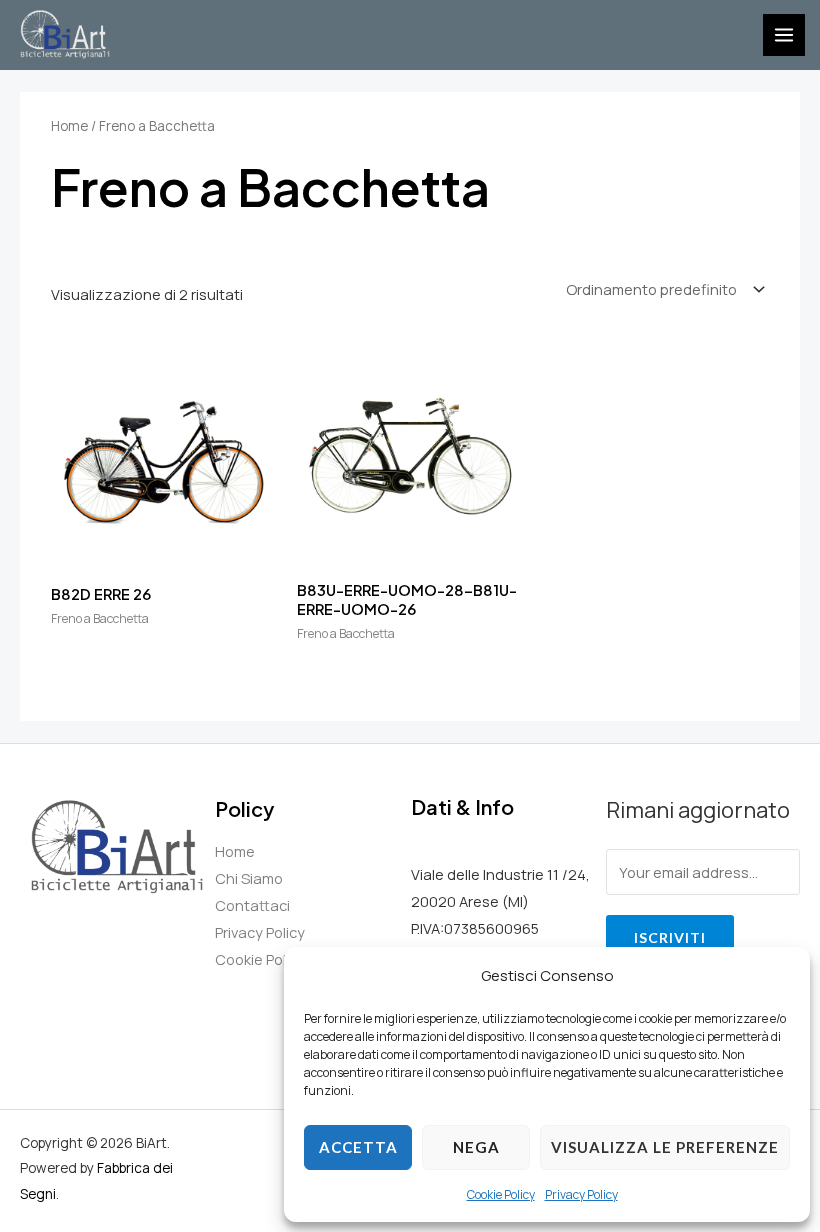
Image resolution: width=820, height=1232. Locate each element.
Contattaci (252, 905)
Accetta (358, 1147)
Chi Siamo (249, 878)
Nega (476, 1147)
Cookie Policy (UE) (276, 959)
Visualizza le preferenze (665, 1147)
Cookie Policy (501, 1194)
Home (69, 126)
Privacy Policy (581, 1194)
